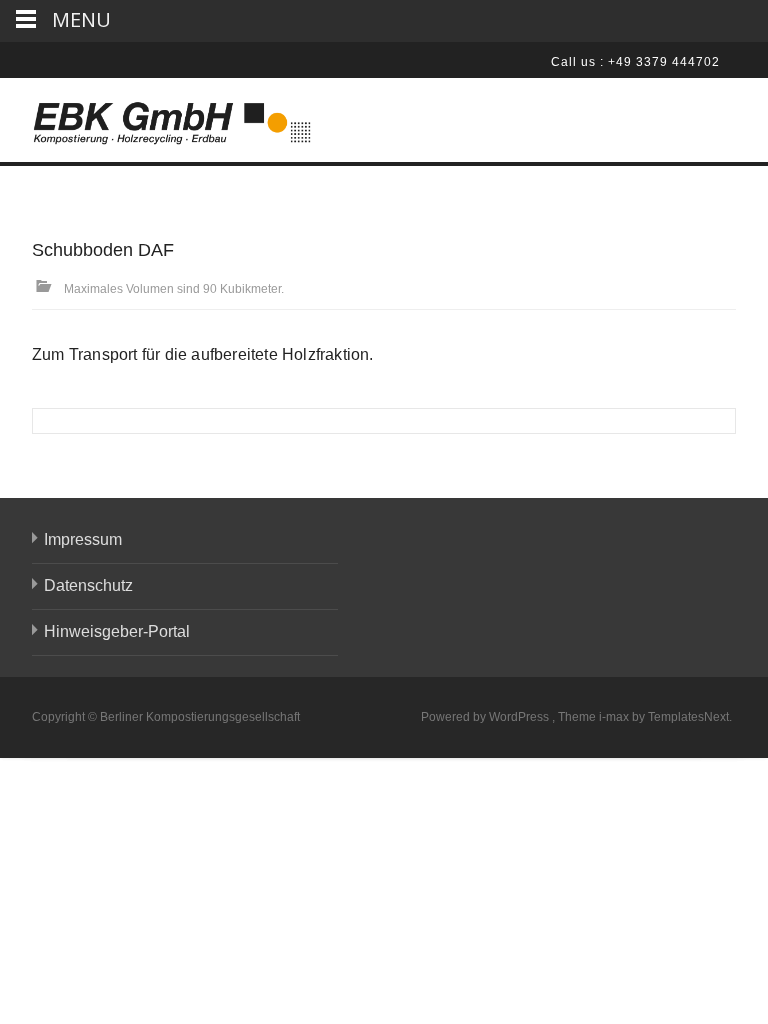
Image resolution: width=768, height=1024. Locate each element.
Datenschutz (88, 585)
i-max (615, 717)
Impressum (83, 539)
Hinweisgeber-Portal (117, 631)
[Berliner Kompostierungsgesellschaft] (156, 118)
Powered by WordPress (486, 717)
